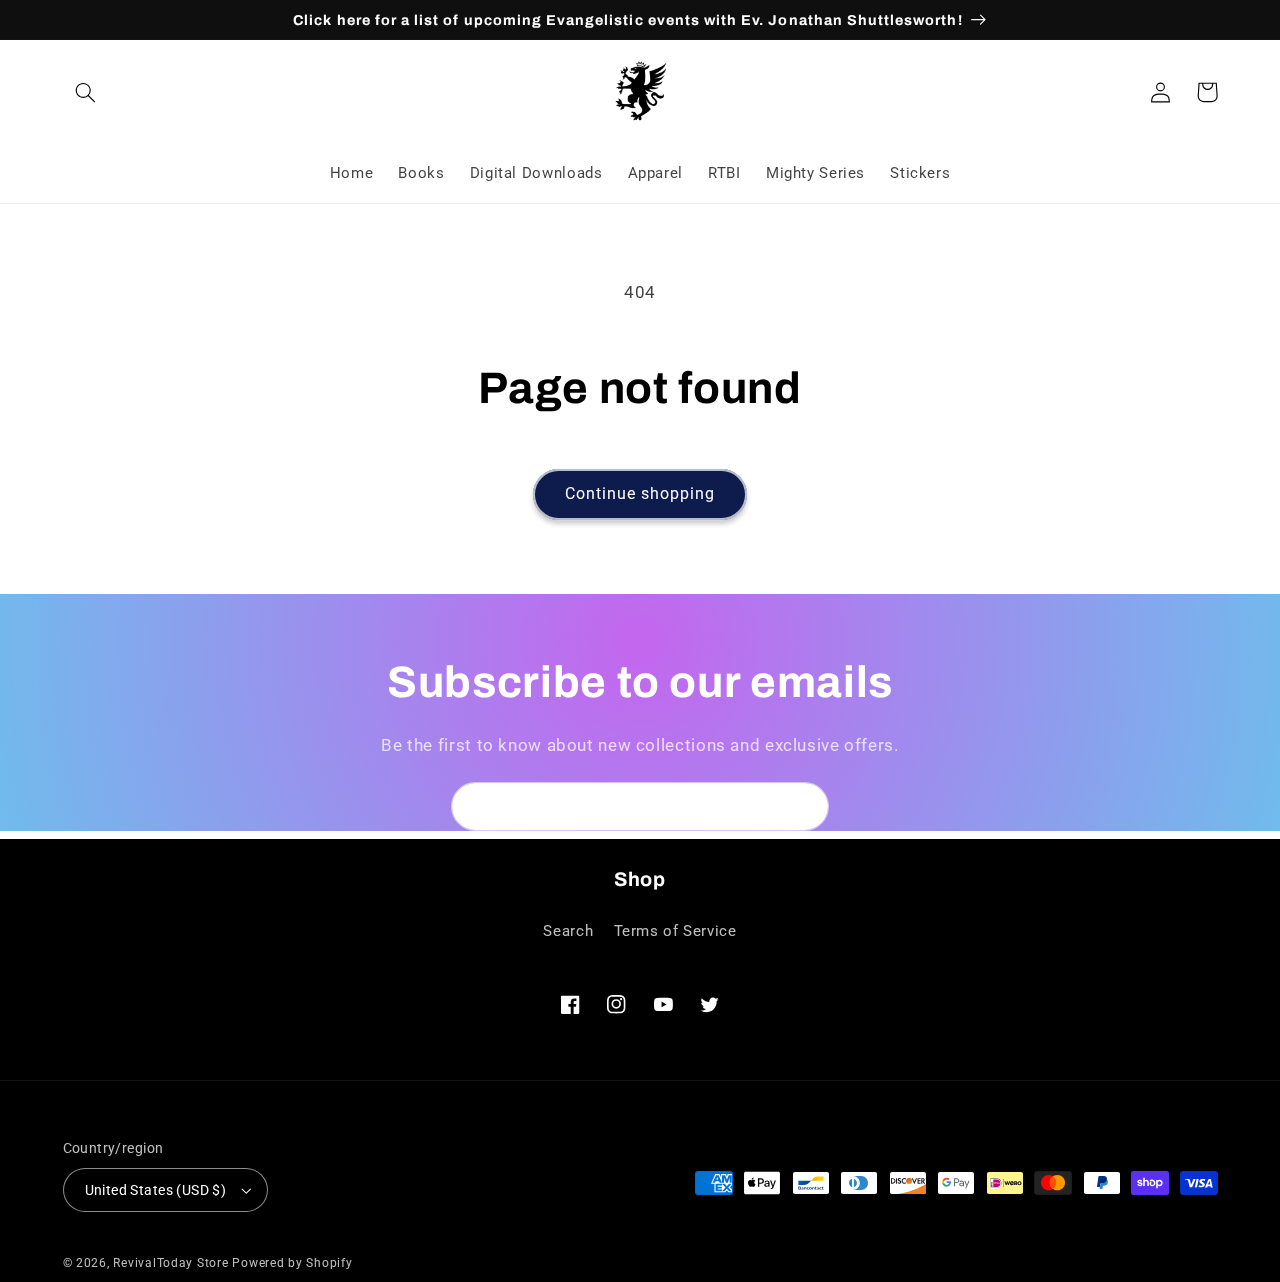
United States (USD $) (156, 1190)
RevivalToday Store (170, 1263)
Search (568, 931)
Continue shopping (640, 493)
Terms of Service (675, 931)
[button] (86, 92)
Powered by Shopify (292, 1263)
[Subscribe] (805, 806)
